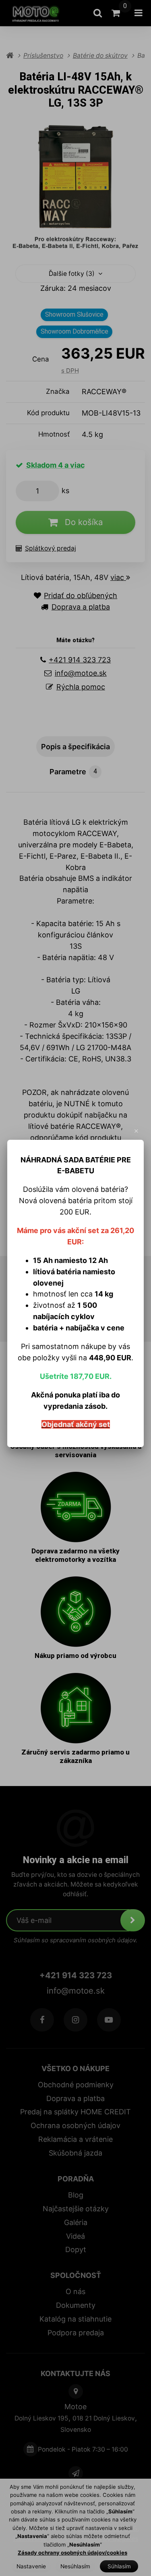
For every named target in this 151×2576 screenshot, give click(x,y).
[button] (137, 1131)
